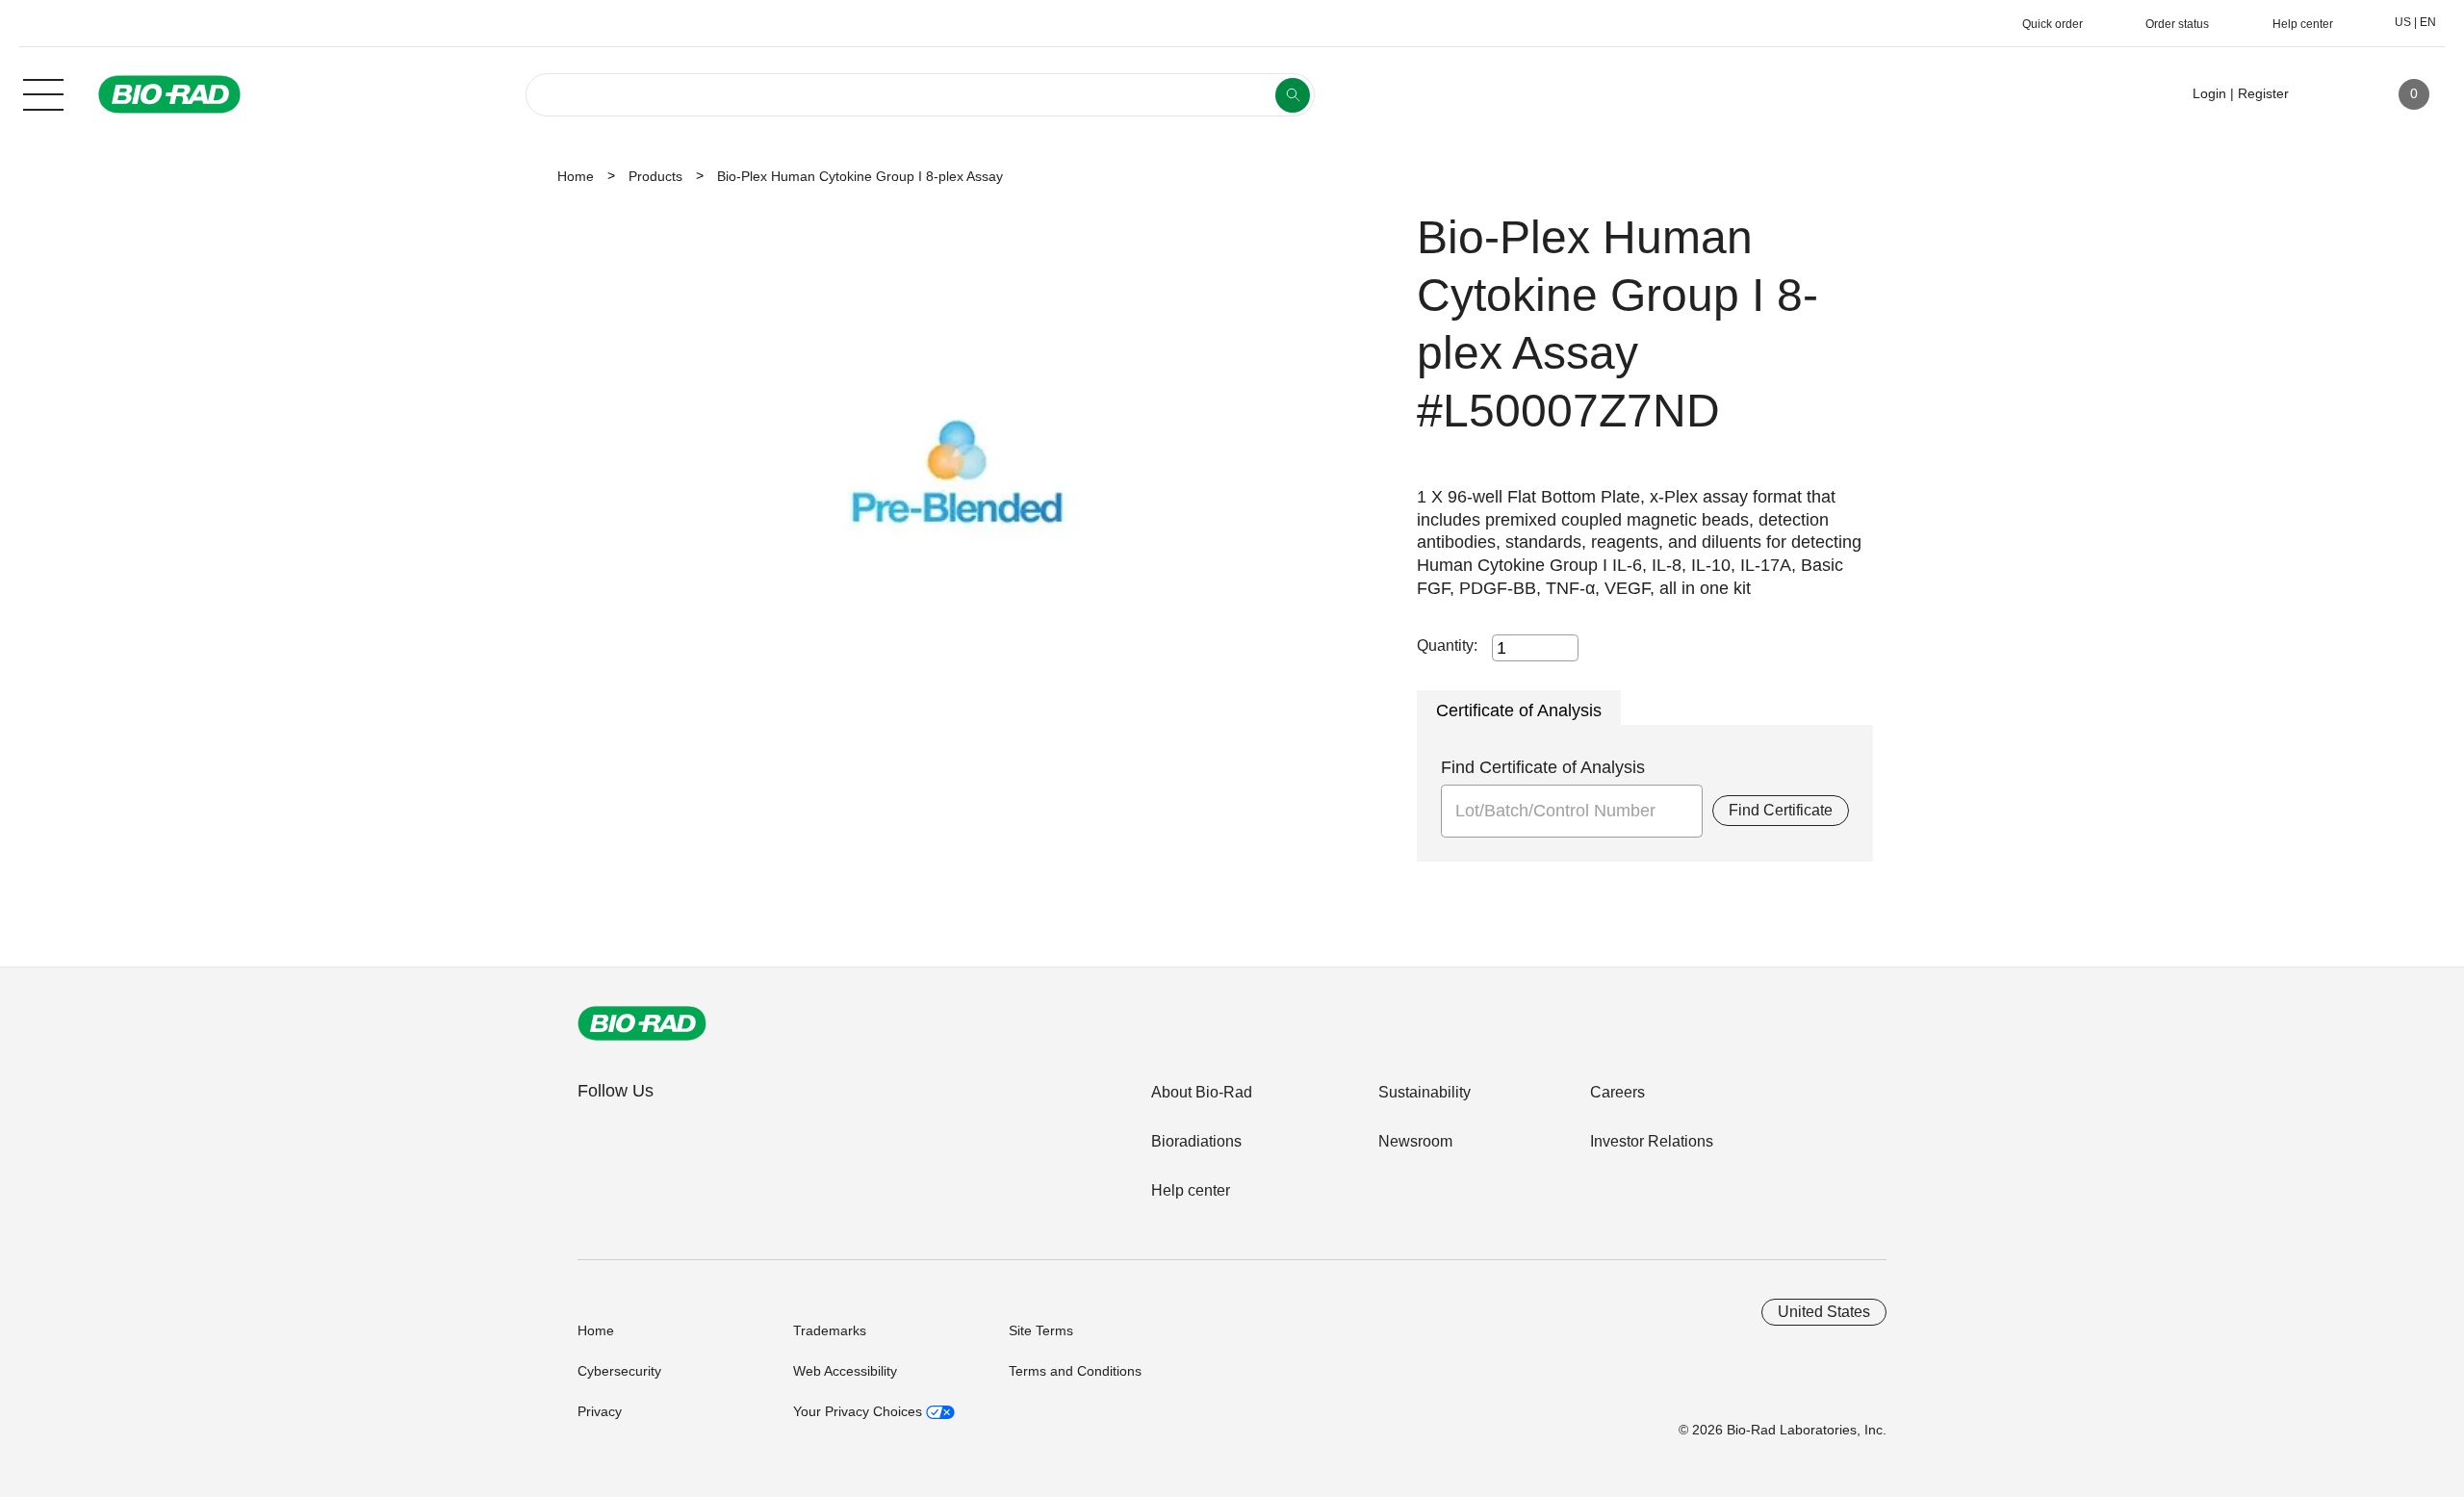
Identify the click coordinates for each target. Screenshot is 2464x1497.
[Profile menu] (2331, 94)
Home (576, 176)
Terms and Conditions (1075, 1371)
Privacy (600, 1411)
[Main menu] (43, 92)
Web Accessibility (845, 1371)
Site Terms (1041, 1330)
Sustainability (1424, 1092)
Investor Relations (1652, 1141)
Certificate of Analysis (1519, 710)
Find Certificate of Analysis (1543, 767)
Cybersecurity (619, 1371)
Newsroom (1415, 1141)
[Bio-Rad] (642, 1023)
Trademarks (830, 1330)
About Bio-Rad (1202, 1092)
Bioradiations (1196, 1141)
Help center (1191, 1190)
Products (655, 176)
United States (1824, 1312)
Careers (1617, 1092)
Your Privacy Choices (860, 1411)
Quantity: (1447, 645)
